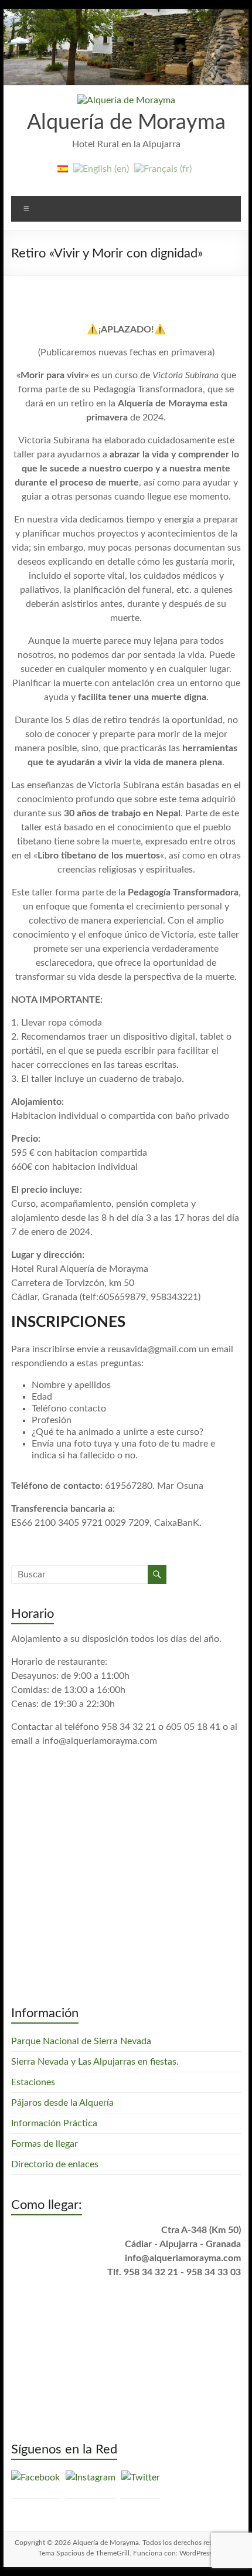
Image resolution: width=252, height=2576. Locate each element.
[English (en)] (101, 174)
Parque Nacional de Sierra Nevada (81, 2041)
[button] (126, 100)
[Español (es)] (63, 174)
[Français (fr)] (163, 174)
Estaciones (33, 2082)
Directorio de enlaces (55, 2164)
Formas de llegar (45, 2144)
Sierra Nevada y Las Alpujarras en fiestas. (95, 2062)
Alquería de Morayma (126, 123)
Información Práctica (54, 2123)
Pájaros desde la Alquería (62, 2103)
